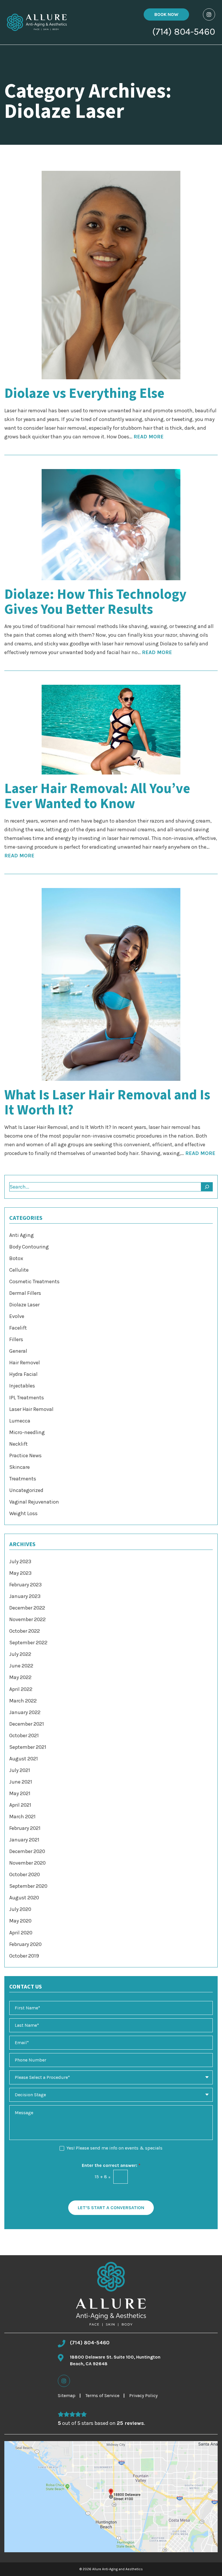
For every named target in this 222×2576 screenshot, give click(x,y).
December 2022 (27, 1608)
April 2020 (21, 1933)
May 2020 (20, 1921)
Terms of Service (102, 2395)
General (18, 1351)
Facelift (18, 1328)
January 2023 (25, 1596)
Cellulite (19, 1270)
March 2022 (23, 1701)
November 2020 (27, 1863)
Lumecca (20, 1421)
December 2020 (27, 1851)
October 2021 (24, 1735)
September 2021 (28, 1747)
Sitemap (67, 2395)
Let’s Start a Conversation (111, 2208)
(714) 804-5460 (184, 32)
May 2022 (20, 1677)
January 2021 (24, 1840)
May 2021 (20, 1793)
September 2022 (28, 1643)
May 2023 (20, 1573)
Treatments (23, 1479)
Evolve (17, 1316)
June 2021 (21, 1782)
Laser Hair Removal (31, 1409)
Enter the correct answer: (111, 2165)
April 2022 (21, 1689)
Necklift (18, 1444)
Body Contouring (29, 1247)
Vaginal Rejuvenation (34, 1502)
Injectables (22, 1386)
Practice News (25, 1455)
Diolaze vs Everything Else (84, 393)
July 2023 (20, 1561)
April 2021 (20, 1805)
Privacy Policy (143, 2395)
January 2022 (25, 1712)
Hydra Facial (23, 1374)
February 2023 (25, 1585)
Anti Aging (22, 1235)
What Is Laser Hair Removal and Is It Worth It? (107, 1103)
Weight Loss (23, 1513)
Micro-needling (27, 1432)
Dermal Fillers (25, 1293)
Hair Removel (25, 1363)
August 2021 (24, 1759)
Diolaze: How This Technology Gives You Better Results (95, 602)
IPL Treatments (27, 1398)
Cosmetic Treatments (34, 1281)
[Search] (207, 1187)
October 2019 (24, 1956)
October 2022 (25, 1631)
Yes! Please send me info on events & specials (114, 2148)
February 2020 (25, 1944)
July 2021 (20, 1770)
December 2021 (27, 1724)
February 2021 (25, 1828)
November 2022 (27, 1619)
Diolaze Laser (24, 1305)
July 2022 (20, 1654)
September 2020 (28, 1886)
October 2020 (25, 1874)
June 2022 (21, 1666)
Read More (149, 437)
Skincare (20, 1467)
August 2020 (24, 1898)
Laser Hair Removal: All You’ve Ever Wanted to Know (97, 796)
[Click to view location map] (111, 2497)
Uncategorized (26, 1490)
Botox (16, 1258)
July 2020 (20, 1909)
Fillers (16, 1339)
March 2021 (22, 1817)
